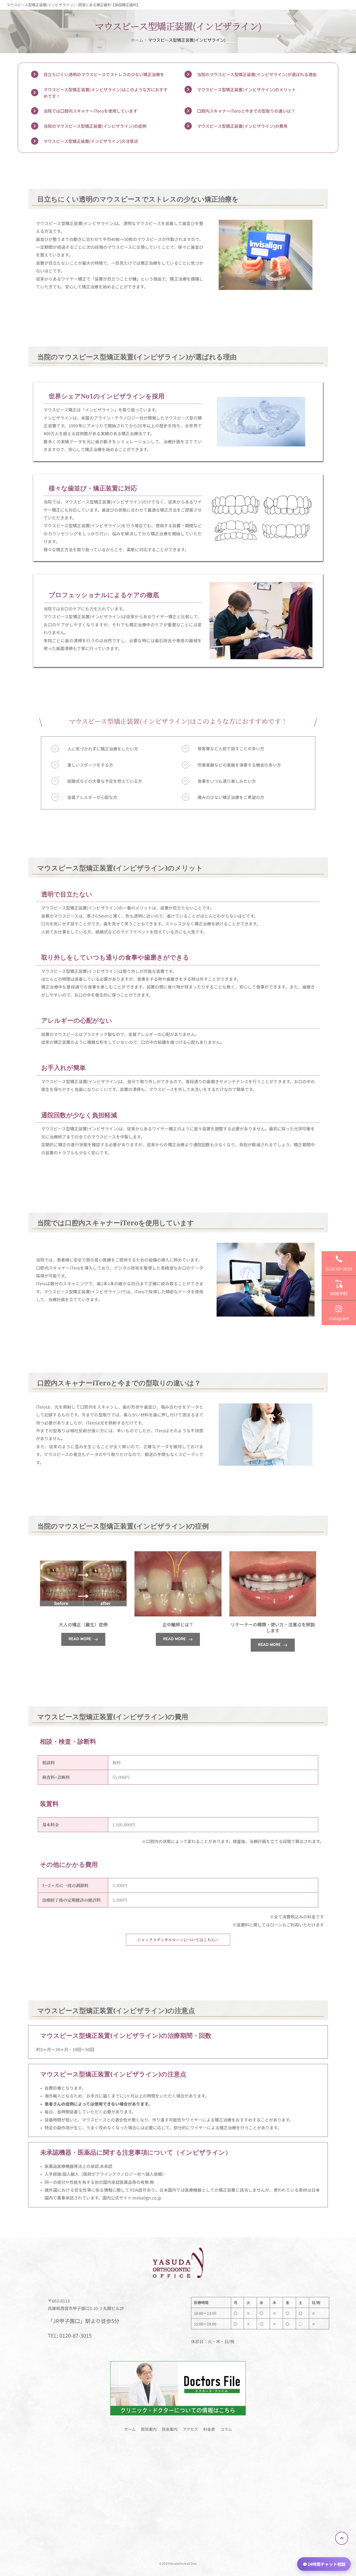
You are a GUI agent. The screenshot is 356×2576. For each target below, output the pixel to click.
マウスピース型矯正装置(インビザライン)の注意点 (91, 141)
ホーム (130, 2429)
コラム (226, 2429)
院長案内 (170, 2429)
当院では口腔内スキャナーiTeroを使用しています (90, 111)
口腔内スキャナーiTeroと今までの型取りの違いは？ (246, 111)
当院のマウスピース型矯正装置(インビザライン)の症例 (95, 126)
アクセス (190, 2429)
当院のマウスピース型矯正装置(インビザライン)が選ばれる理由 (257, 74)
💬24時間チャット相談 (324, 2564)
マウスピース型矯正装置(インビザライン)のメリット (246, 89)
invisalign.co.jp (147, 2198)
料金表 (209, 2429)
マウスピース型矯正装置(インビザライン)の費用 (242, 126)
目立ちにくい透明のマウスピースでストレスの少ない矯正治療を (104, 74)
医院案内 (149, 2429)
